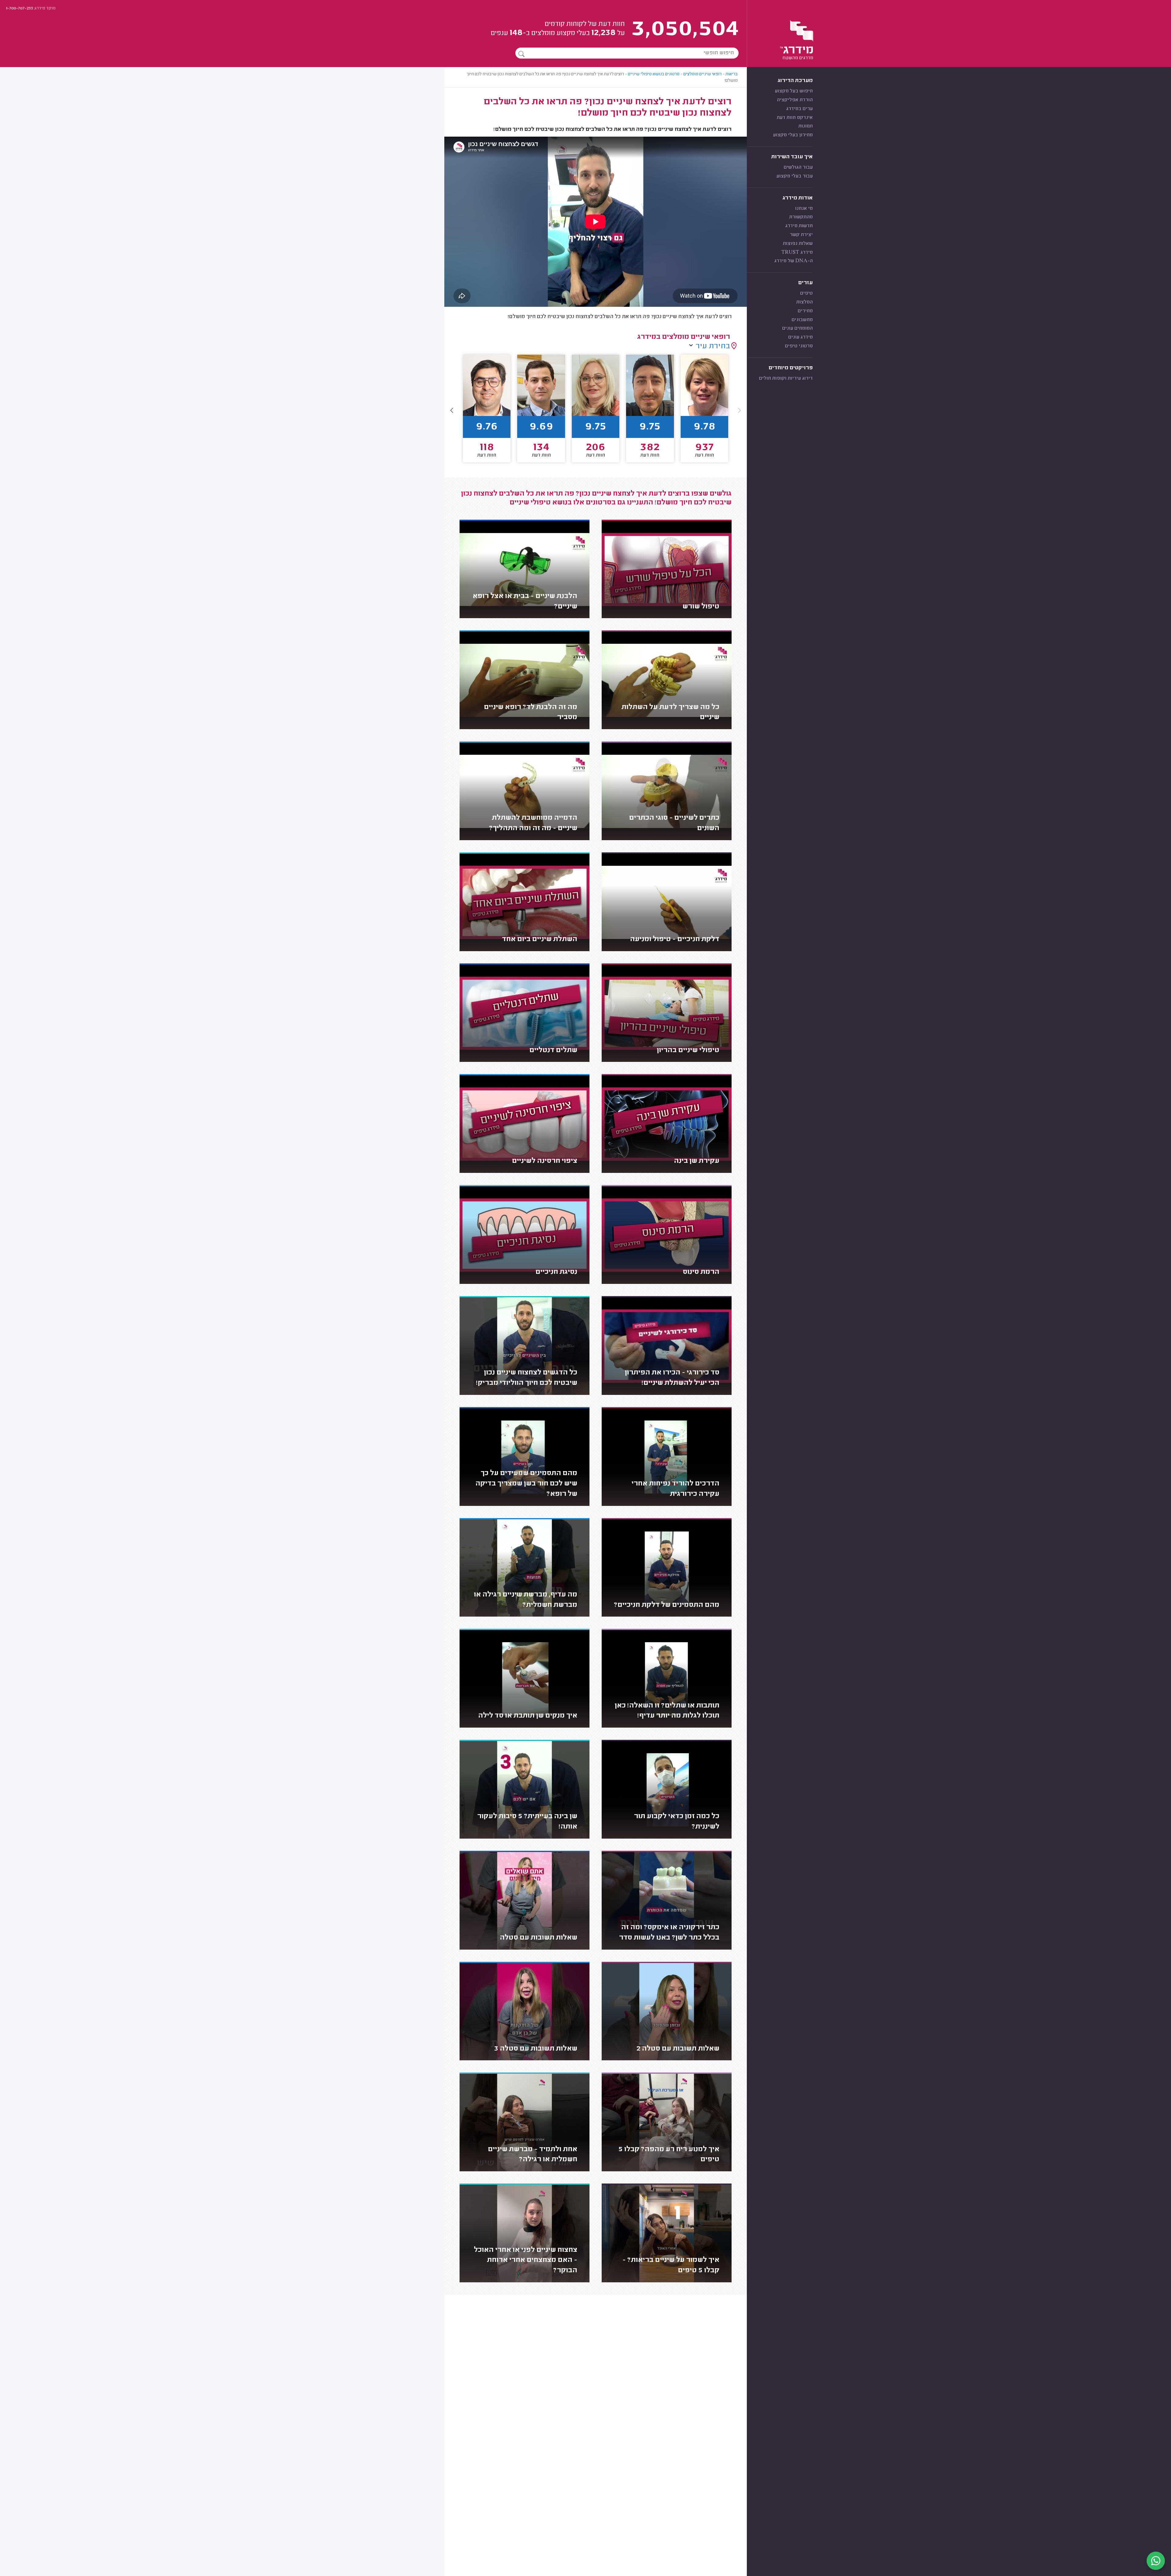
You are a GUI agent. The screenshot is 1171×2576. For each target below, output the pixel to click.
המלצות (804, 302)
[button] (452, 410)
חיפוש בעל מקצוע (794, 91)
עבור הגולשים (798, 167)
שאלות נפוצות (798, 244)
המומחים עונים (797, 328)
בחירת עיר (713, 346)
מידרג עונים (800, 337)
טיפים (806, 293)
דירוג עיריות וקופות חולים (786, 378)
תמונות (806, 126)
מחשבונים (802, 320)
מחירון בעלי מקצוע (793, 135)
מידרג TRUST (797, 253)
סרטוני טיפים (799, 346)
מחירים (805, 311)
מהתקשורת (801, 217)
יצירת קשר (801, 235)
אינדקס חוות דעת (795, 118)
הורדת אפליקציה (795, 100)
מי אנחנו (804, 209)
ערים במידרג (799, 109)
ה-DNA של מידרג (793, 261)
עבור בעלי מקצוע (795, 176)
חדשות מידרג (799, 226)
